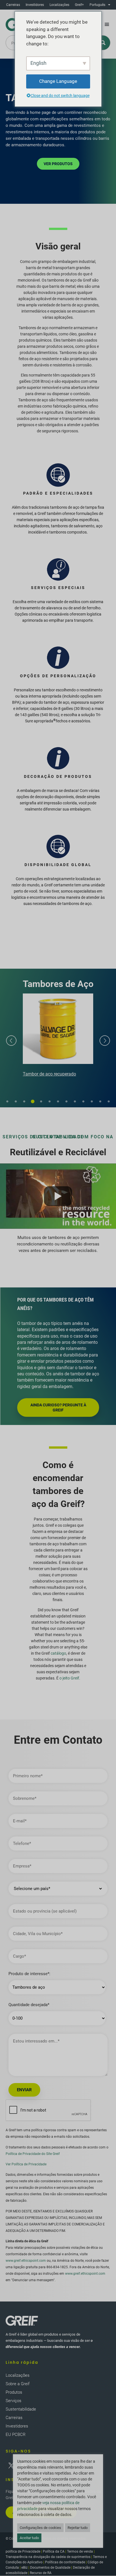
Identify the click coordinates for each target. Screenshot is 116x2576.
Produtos (14, 2392)
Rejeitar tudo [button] (78, 2528)
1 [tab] (7, 1102)
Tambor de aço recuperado (49, 1074)
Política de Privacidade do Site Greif (33, 2154)
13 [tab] (109, 1102)
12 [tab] (100, 1102)
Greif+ (79, 5)
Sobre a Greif (18, 2384)
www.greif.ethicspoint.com (26, 2261)
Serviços (14, 2401)
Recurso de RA (41, 2573)
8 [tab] (66, 1102)
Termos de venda (80, 2551)
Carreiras (13, 5)
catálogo (58, 1653)
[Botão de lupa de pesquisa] (103, 43)
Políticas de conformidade (65, 2562)
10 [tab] (83, 1102)
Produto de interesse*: (29, 1974)
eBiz (24, 2568)
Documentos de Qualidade (50, 2568)
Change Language (58, 81)
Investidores (35, 5)
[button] (107, 25)
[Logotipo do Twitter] (11, 2466)
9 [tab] (75, 1102)
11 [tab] (92, 1102)
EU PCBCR (16, 2435)
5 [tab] (41, 1102)
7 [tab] (58, 1102)
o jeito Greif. (70, 1678)
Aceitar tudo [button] (29, 2538)
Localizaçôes (59, 5)
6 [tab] (50, 1102)
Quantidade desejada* (29, 2005)
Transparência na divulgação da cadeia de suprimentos (48, 2557)
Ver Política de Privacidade (26, 2164)
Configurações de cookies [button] (40, 2528)
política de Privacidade (23, 2551)
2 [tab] (16, 1102)
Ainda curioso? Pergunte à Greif (58, 1407)
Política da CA (54, 2551)
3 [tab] (24, 1102)
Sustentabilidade (21, 2409)
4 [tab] (33, 1102)
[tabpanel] (58, 1036)
